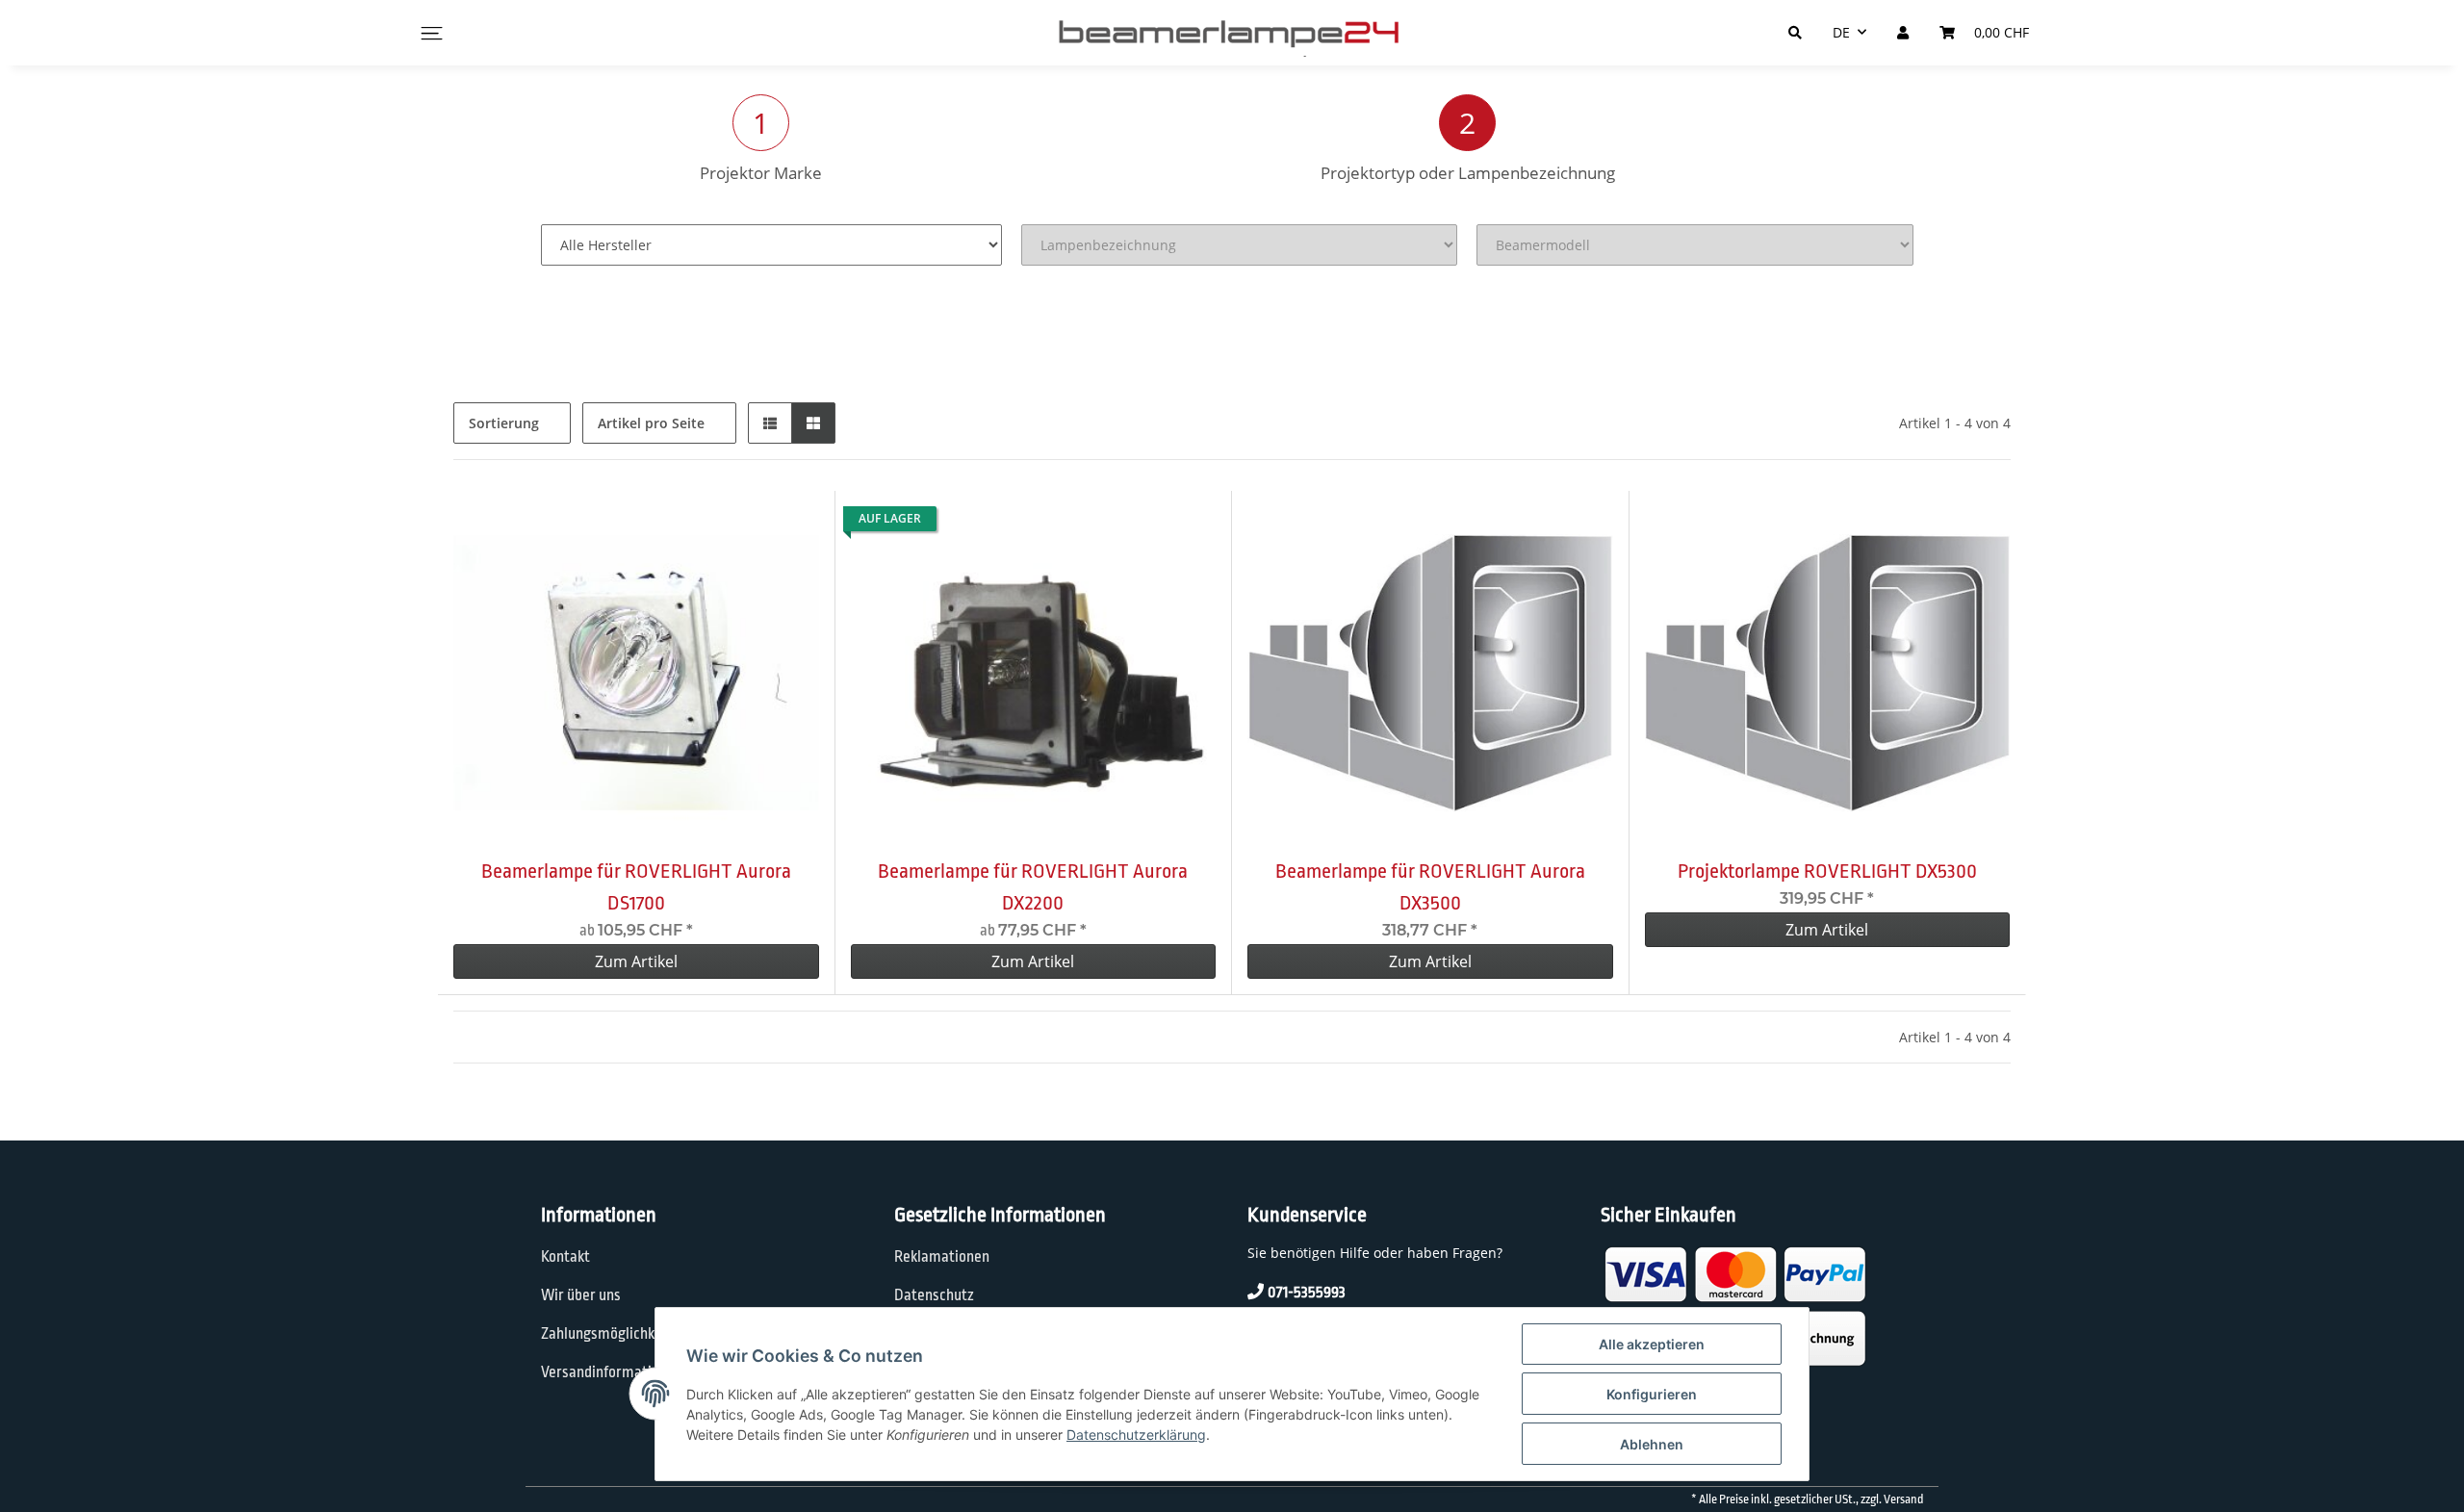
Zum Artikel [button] (636, 961)
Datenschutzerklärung (1136, 1435)
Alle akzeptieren (1652, 1344)
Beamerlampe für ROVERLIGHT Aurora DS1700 (636, 887)
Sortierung (504, 423)
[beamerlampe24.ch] (1232, 33)
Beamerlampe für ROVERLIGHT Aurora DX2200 (1033, 887)
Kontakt (565, 1257)
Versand (1903, 1499)
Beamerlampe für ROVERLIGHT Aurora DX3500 (1430, 887)
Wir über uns (581, 1295)
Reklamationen (942, 1257)
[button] (770, 423)
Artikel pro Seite (651, 423)
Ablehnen (1652, 1444)
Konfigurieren (1652, 1394)
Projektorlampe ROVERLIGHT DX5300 (1827, 871)
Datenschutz (934, 1295)
